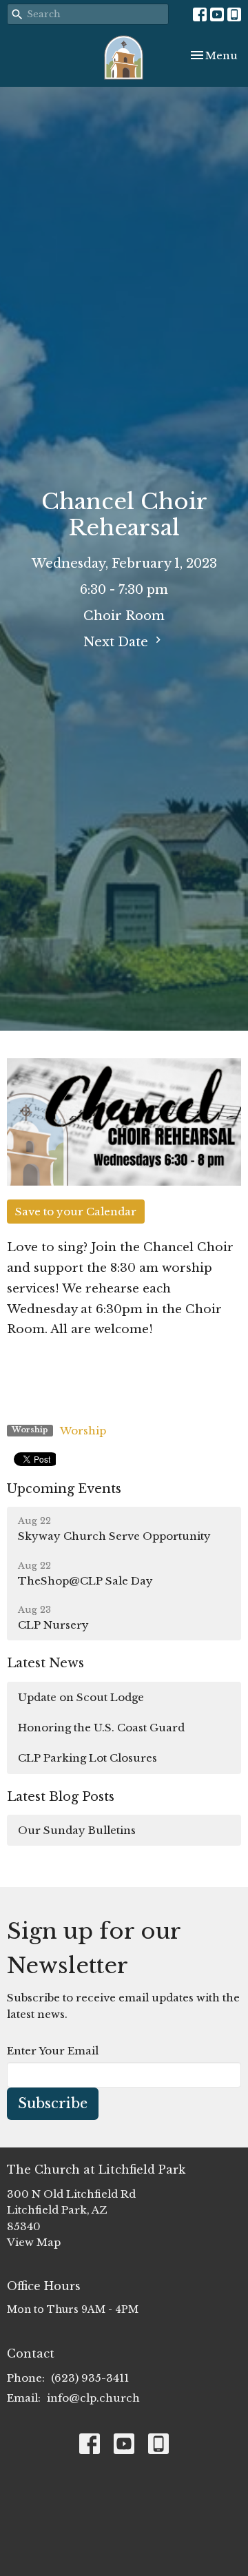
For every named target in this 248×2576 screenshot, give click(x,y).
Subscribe (53, 2103)
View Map (34, 2242)
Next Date (117, 642)
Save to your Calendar (76, 1212)
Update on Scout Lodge (81, 1697)
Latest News (45, 1663)
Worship (83, 1431)
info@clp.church (93, 2398)
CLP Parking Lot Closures (87, 1758)
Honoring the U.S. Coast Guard (101, 1728)
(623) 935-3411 (90, 2378)
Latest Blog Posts (61, 1797)
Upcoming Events (64, 1489)
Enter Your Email (53, 2051)
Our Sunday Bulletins (77, 1830)
